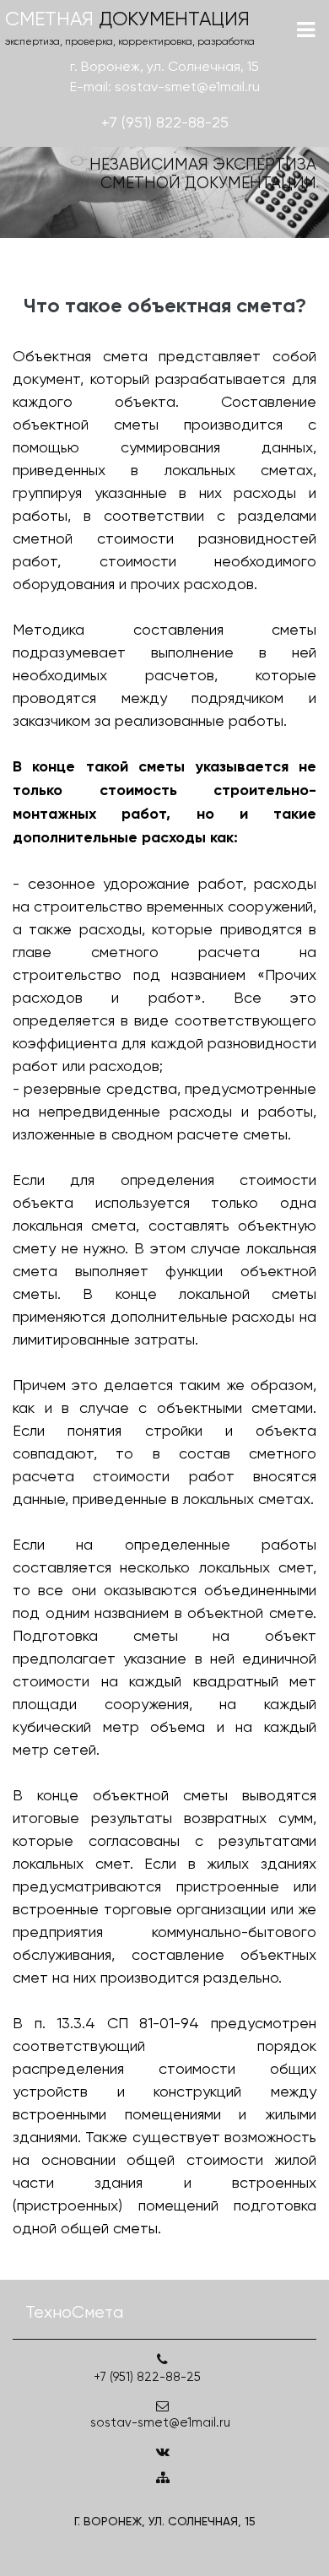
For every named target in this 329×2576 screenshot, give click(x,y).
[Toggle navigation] (306, 30)
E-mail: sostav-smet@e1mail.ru (165, 87)
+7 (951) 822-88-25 (165, 122)
